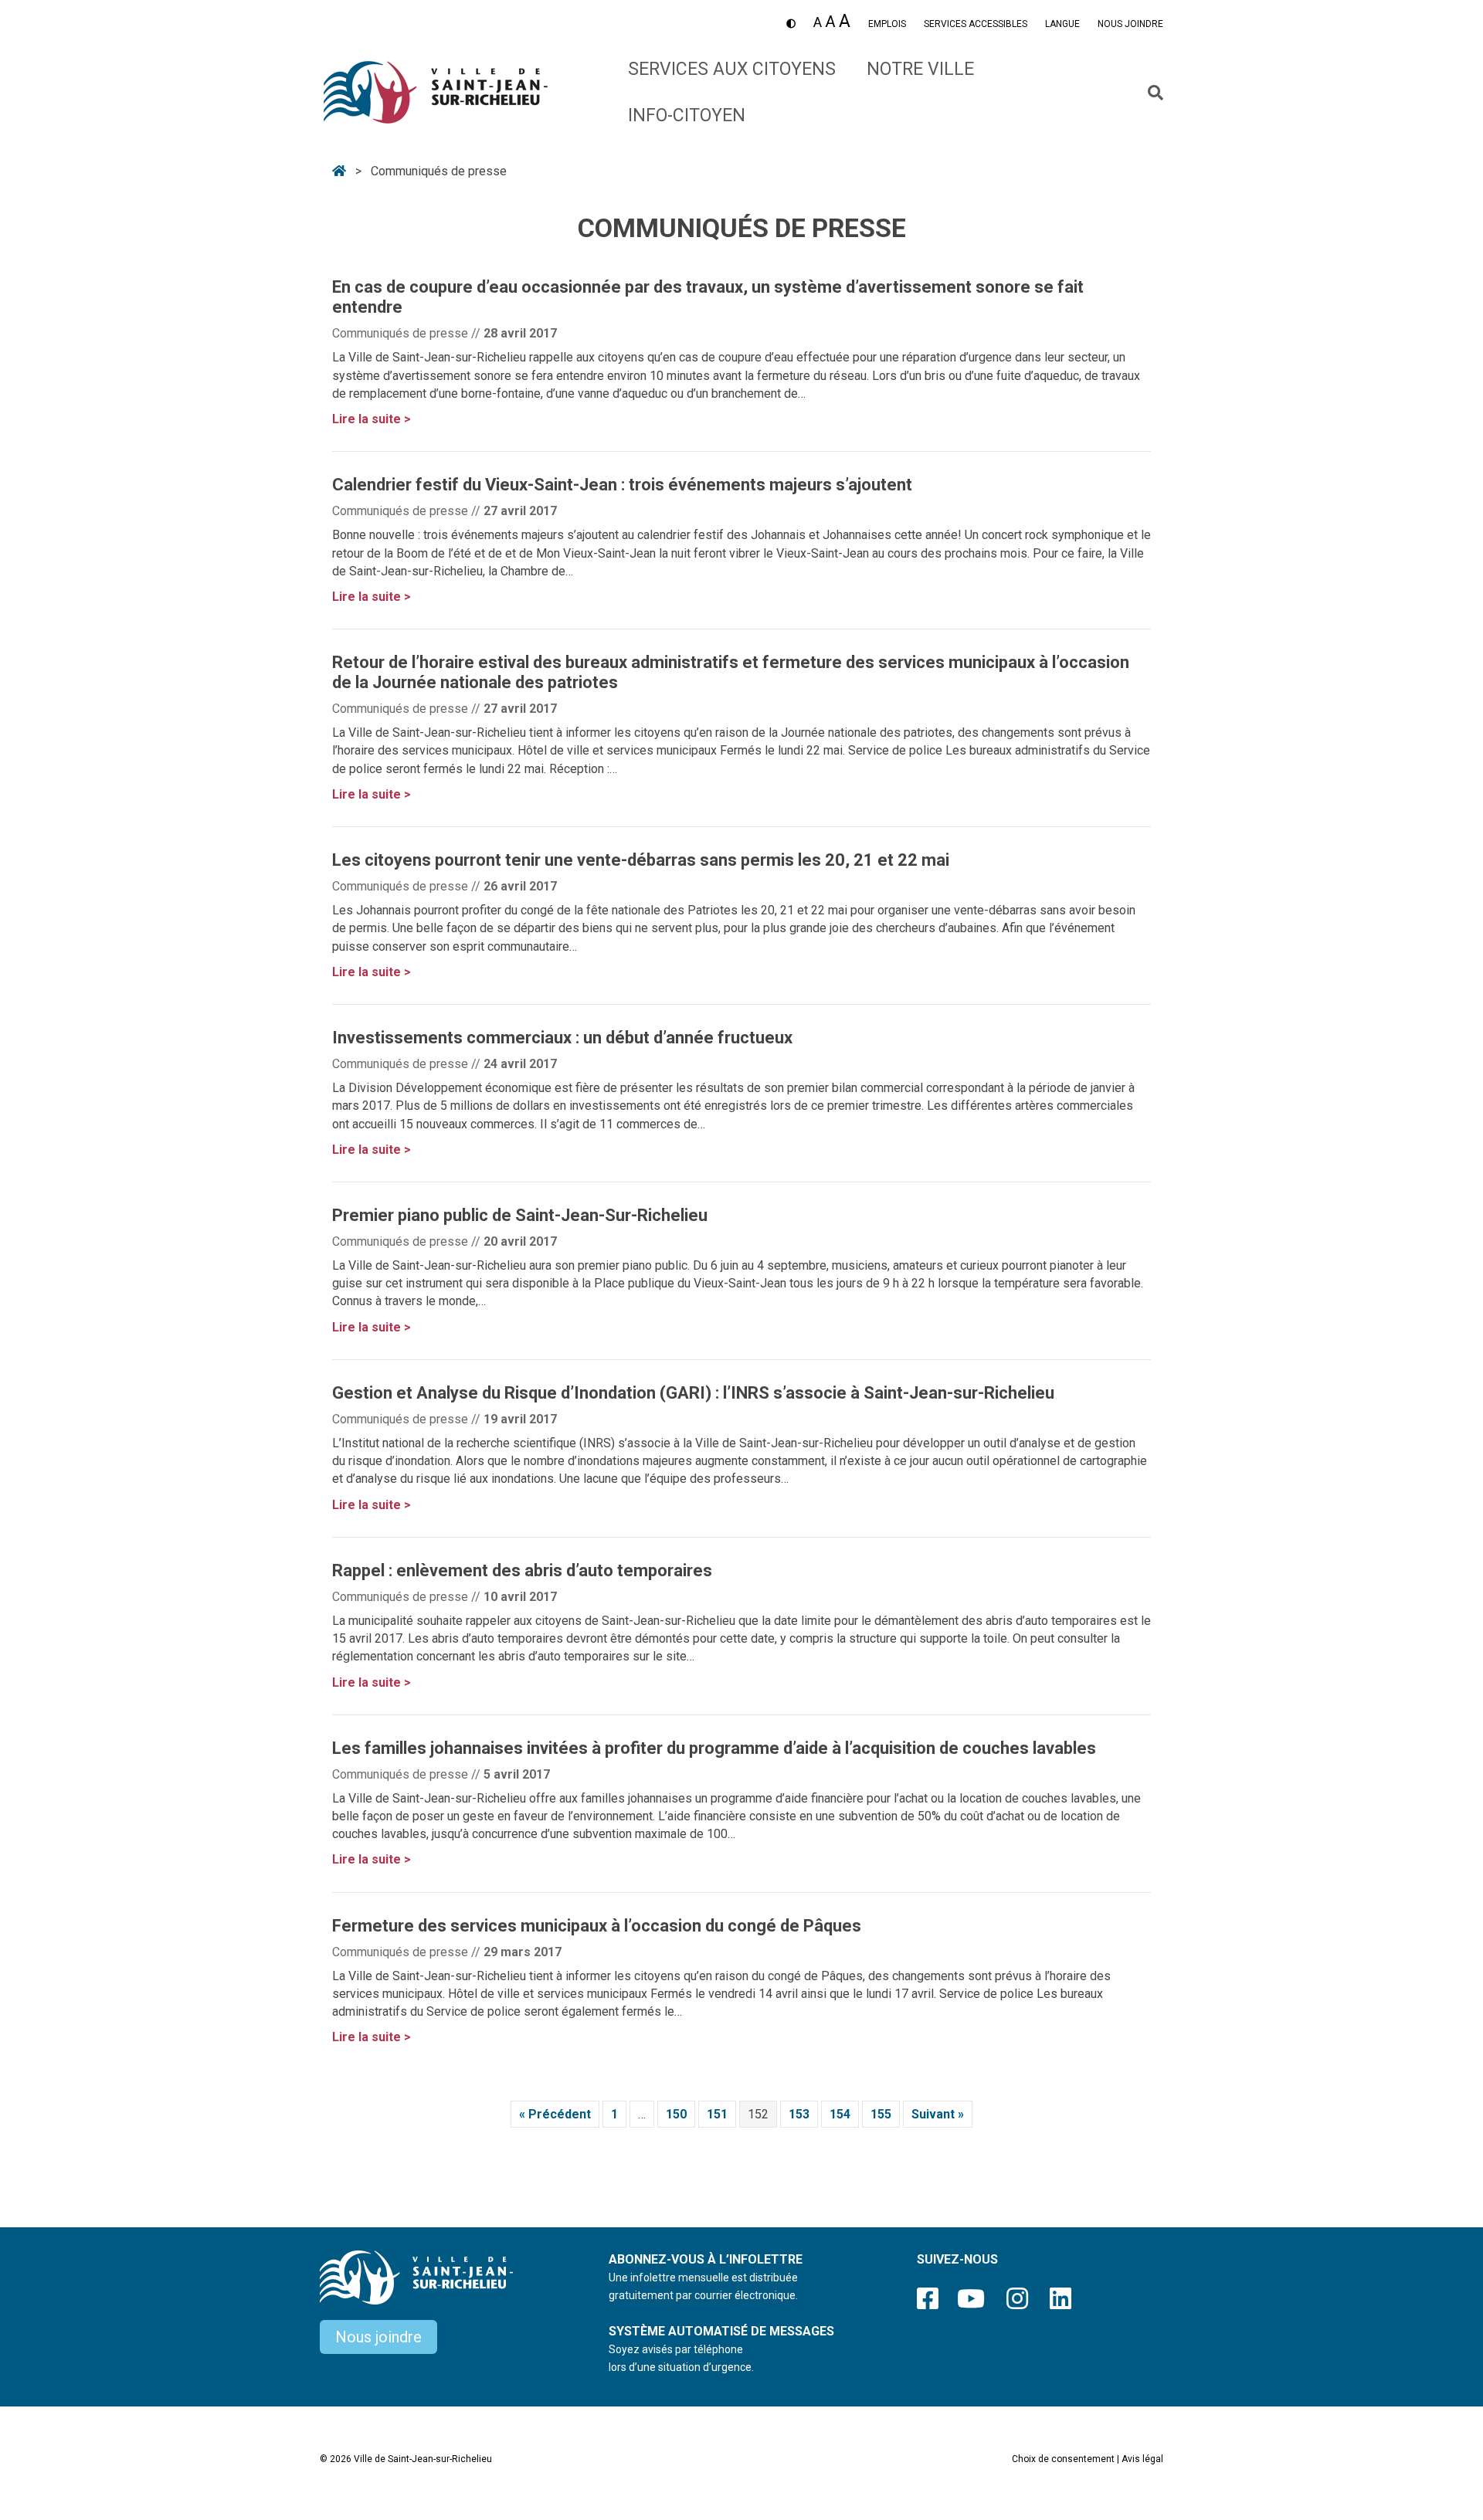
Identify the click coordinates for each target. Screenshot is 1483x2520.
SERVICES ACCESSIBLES (976, 24)
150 (680, 2114)
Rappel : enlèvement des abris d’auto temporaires (522, 1570)
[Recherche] (1150, 93)
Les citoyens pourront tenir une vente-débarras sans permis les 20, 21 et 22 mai (641, 860)
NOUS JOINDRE (1130, 24)
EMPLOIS (887, 24)
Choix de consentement (1063, 2459)
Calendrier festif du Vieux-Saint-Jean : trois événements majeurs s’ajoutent (622, 485)
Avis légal (1142, 2459)
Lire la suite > (372, 419)
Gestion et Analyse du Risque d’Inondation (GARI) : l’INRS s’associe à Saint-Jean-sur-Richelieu (693, 1393)
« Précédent (559, 2114)
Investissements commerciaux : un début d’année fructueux (562, 1038)
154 (844, 2114)
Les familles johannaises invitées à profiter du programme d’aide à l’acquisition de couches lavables (714, 1748)
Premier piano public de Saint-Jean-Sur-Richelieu (520, 1215)
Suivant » (942, 2114)
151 (721, 2114)
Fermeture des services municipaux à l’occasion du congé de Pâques (597, 1926)
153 (803, 2114)
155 (885, 2114)
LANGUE (1062, 24)
